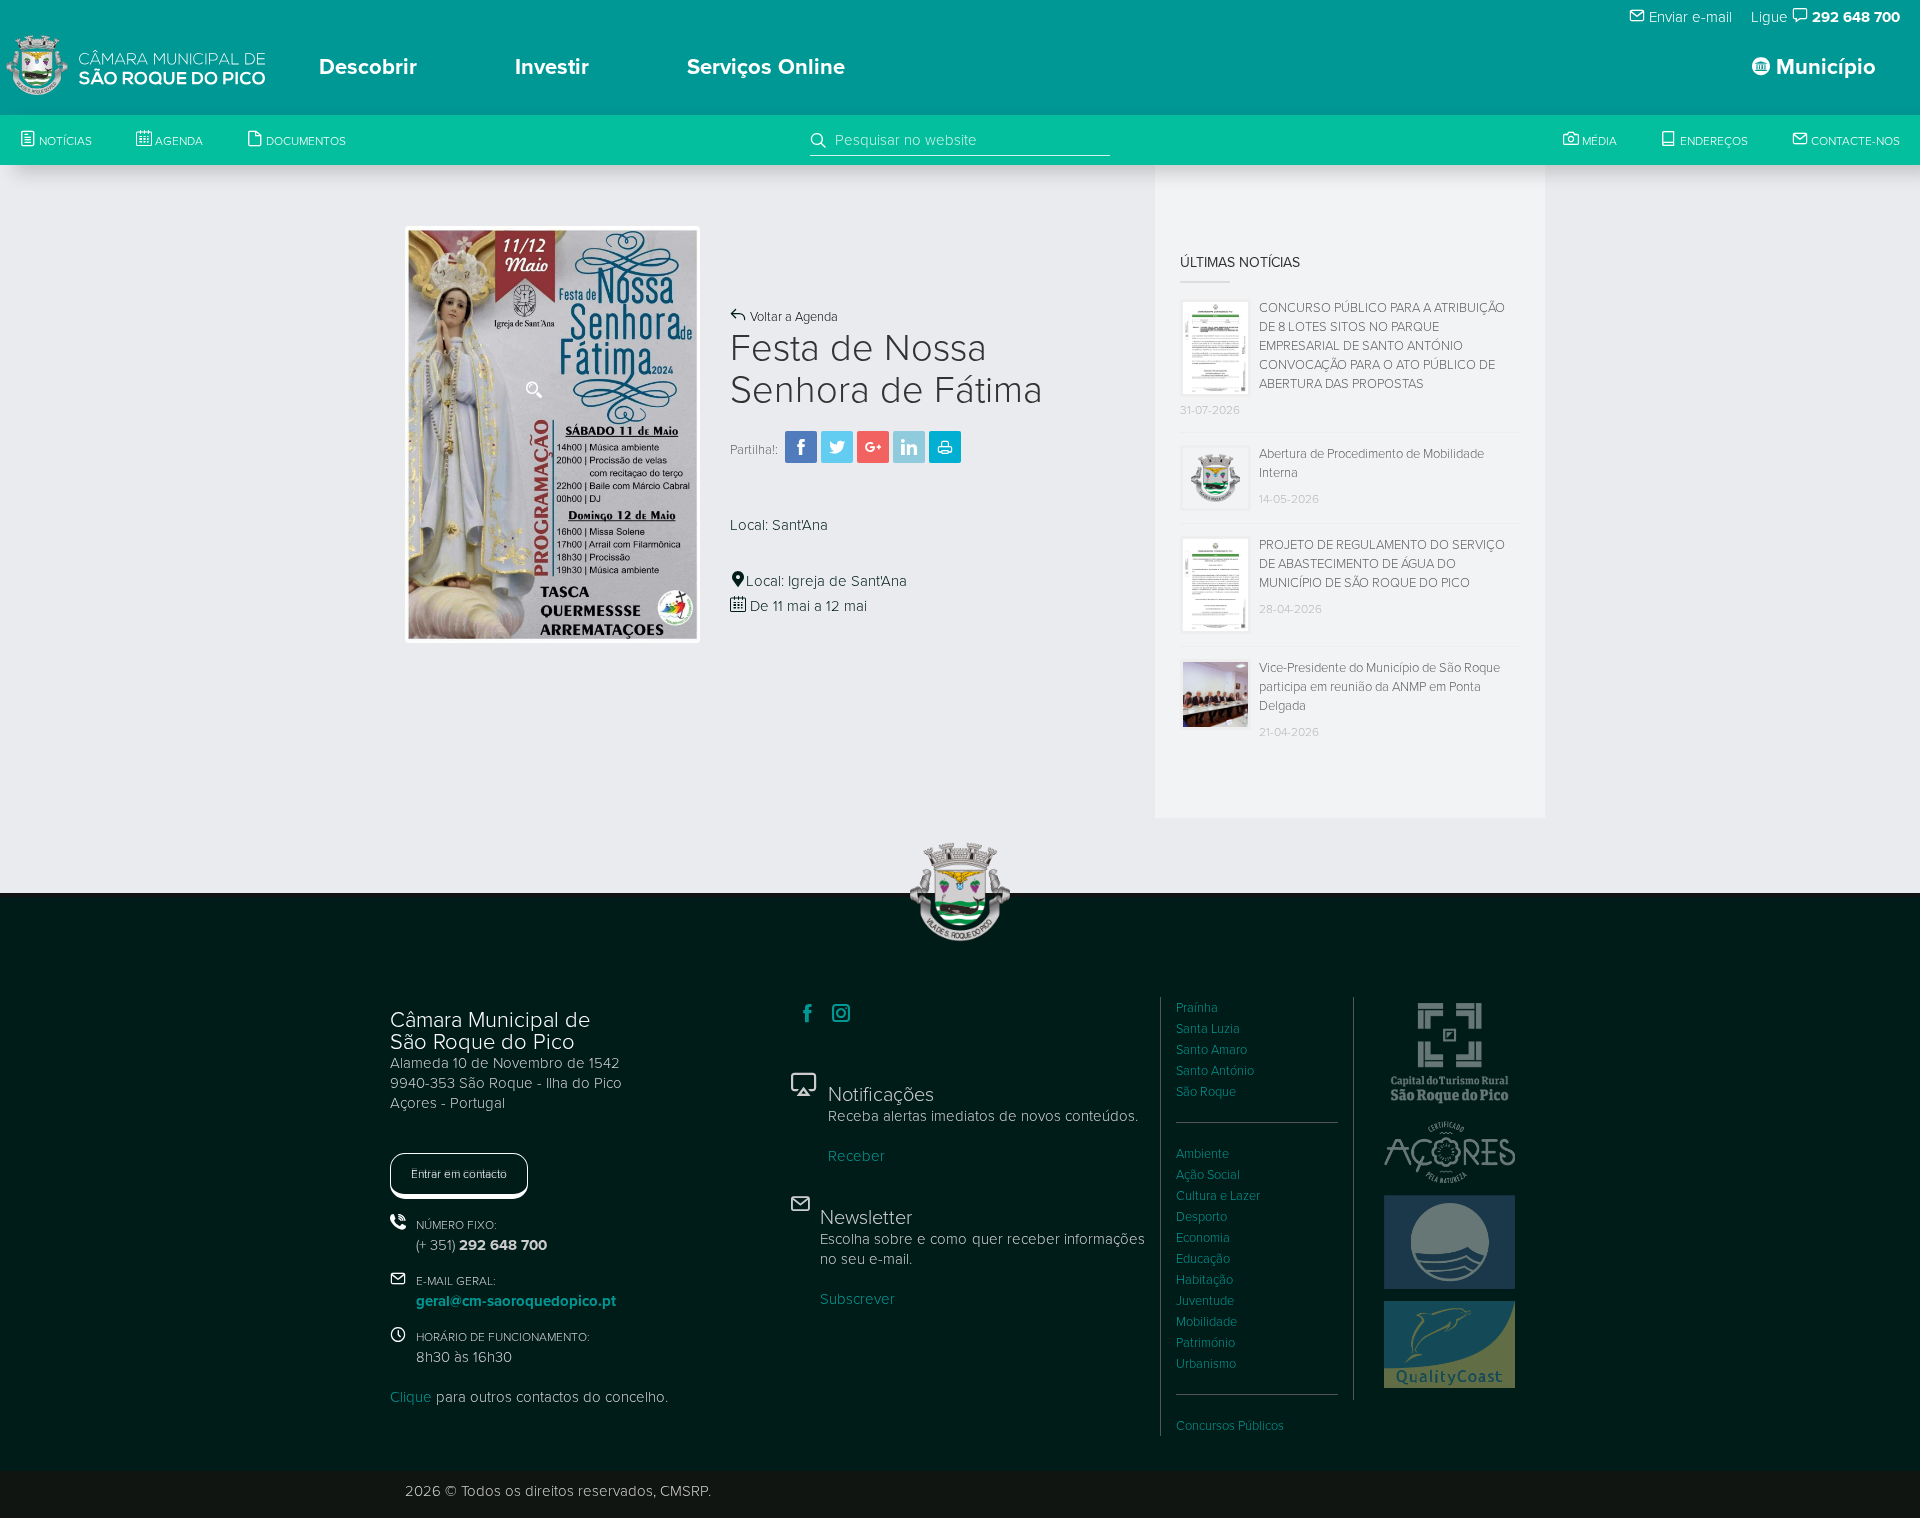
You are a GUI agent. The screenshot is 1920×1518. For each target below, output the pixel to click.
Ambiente (1202, 1154)
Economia (1203, 1238)
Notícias (64, 141)
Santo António (1215, 1071)
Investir (552, 67)
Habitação (1204, 1280)
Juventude (1205, 1301)
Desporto (1201, 1217)
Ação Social (1208, 1175)
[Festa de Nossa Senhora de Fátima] (552, 433)
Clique (411, 1397)
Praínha (1197, 1008)
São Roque (1206, 1092)
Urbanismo (1206, 1364)
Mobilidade (1206, 1322)
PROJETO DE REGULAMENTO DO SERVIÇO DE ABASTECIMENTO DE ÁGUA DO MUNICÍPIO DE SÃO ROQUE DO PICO (1382, 564)
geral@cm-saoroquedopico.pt (516, 1301)
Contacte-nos (1854, 141)
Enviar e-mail (1688, 17)
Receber (856, 1156)
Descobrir (368, 67)
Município (1823, 67)
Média (1598, 141)
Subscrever (857, 1299)
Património (1205, 1343)
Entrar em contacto (459, 1174)
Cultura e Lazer (1218, 1196)
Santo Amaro (1211, 1050)
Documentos (304, 141)
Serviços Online (766, 67)
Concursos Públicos (1230, 1426)
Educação (1203, 1259)
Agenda (177, 141)
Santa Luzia (1208, 1029)
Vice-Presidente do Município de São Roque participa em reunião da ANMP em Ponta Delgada (1379, 687)
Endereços (1712, 141)
